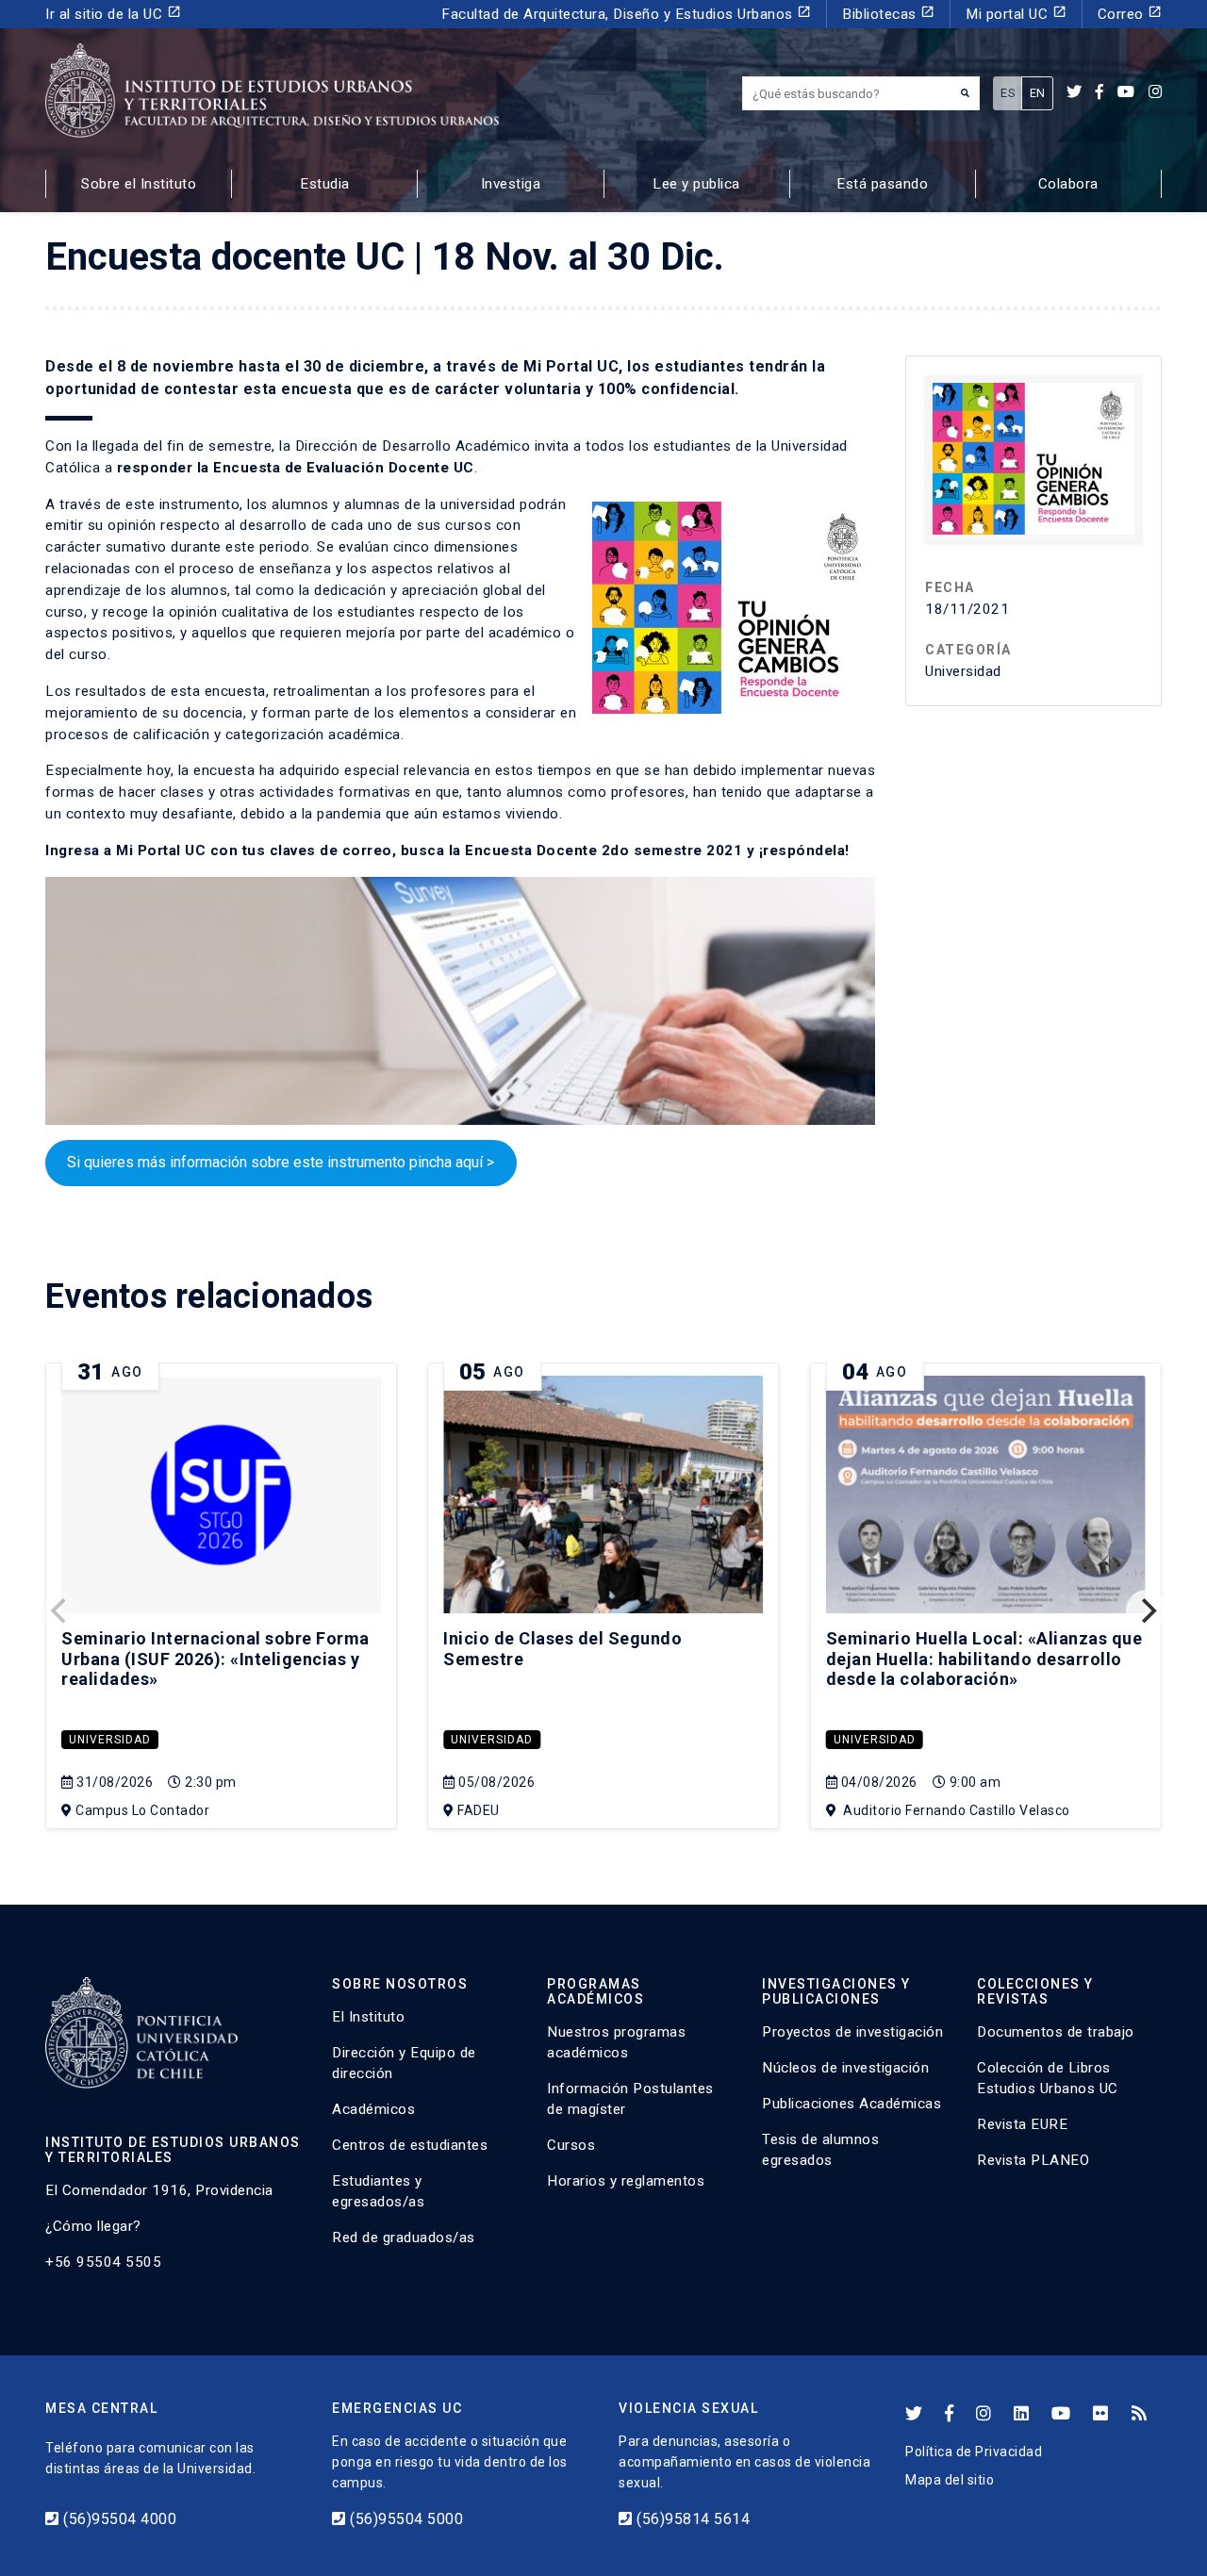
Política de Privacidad (974, 2452)
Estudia (325, 184)
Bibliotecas (888, 14)
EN (1038, 93)
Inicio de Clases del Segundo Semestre (562, 1649)
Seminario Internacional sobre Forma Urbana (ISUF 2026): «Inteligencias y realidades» (215, 1659)
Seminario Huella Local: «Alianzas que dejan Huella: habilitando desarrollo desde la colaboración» (984, 1659)
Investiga (511, 184)
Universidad (110, 1740)
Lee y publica (696, 184)
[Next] (1147, 1610)
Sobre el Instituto (139, 184)
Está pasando (882, 184)
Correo (1130, 14)
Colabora (1068, 184)
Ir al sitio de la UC (113, 14)
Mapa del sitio (950, 2480)
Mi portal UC (1016, 14)
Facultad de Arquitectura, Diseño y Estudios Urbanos (626, 14)
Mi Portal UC (161, 850)
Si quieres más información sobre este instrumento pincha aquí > (281, 1162)
